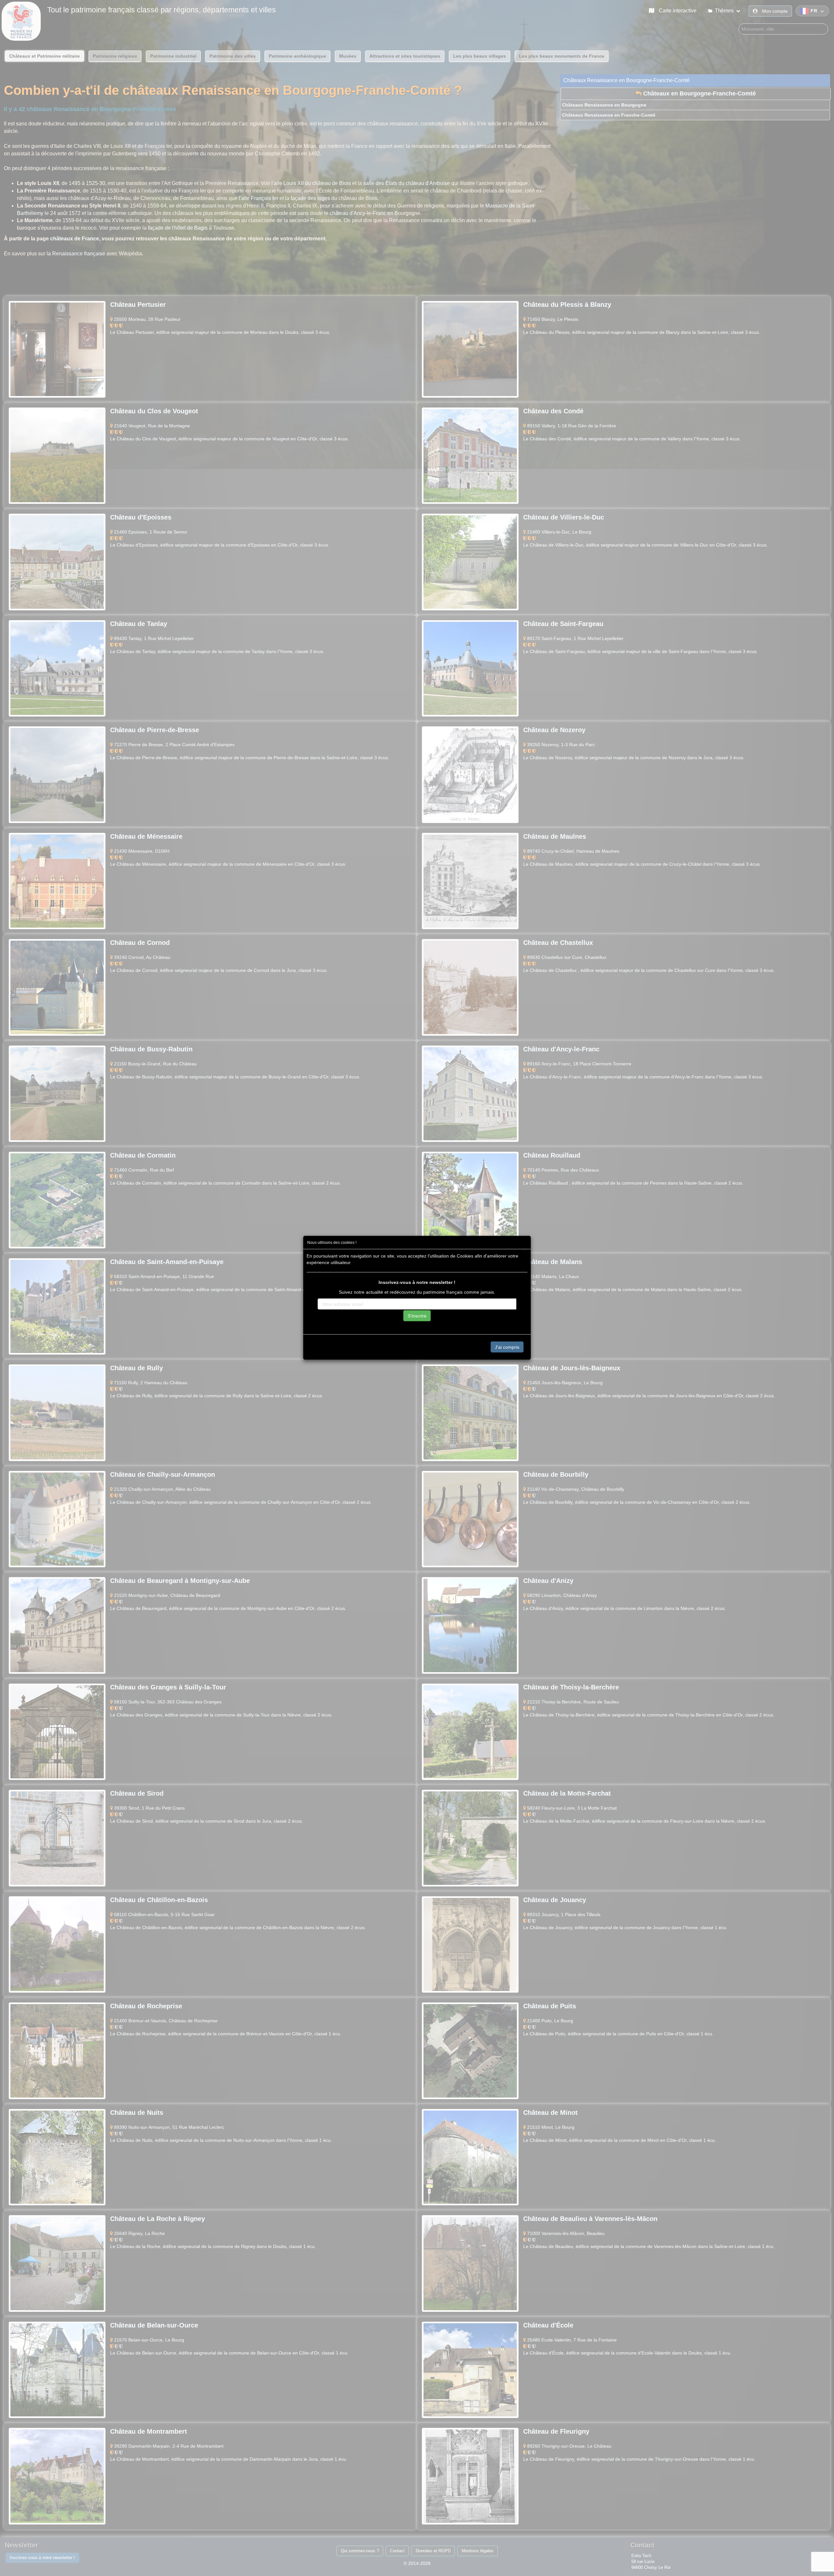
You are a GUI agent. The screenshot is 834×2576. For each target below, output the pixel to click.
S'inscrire (417, 1316)
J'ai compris (507, 1347)
